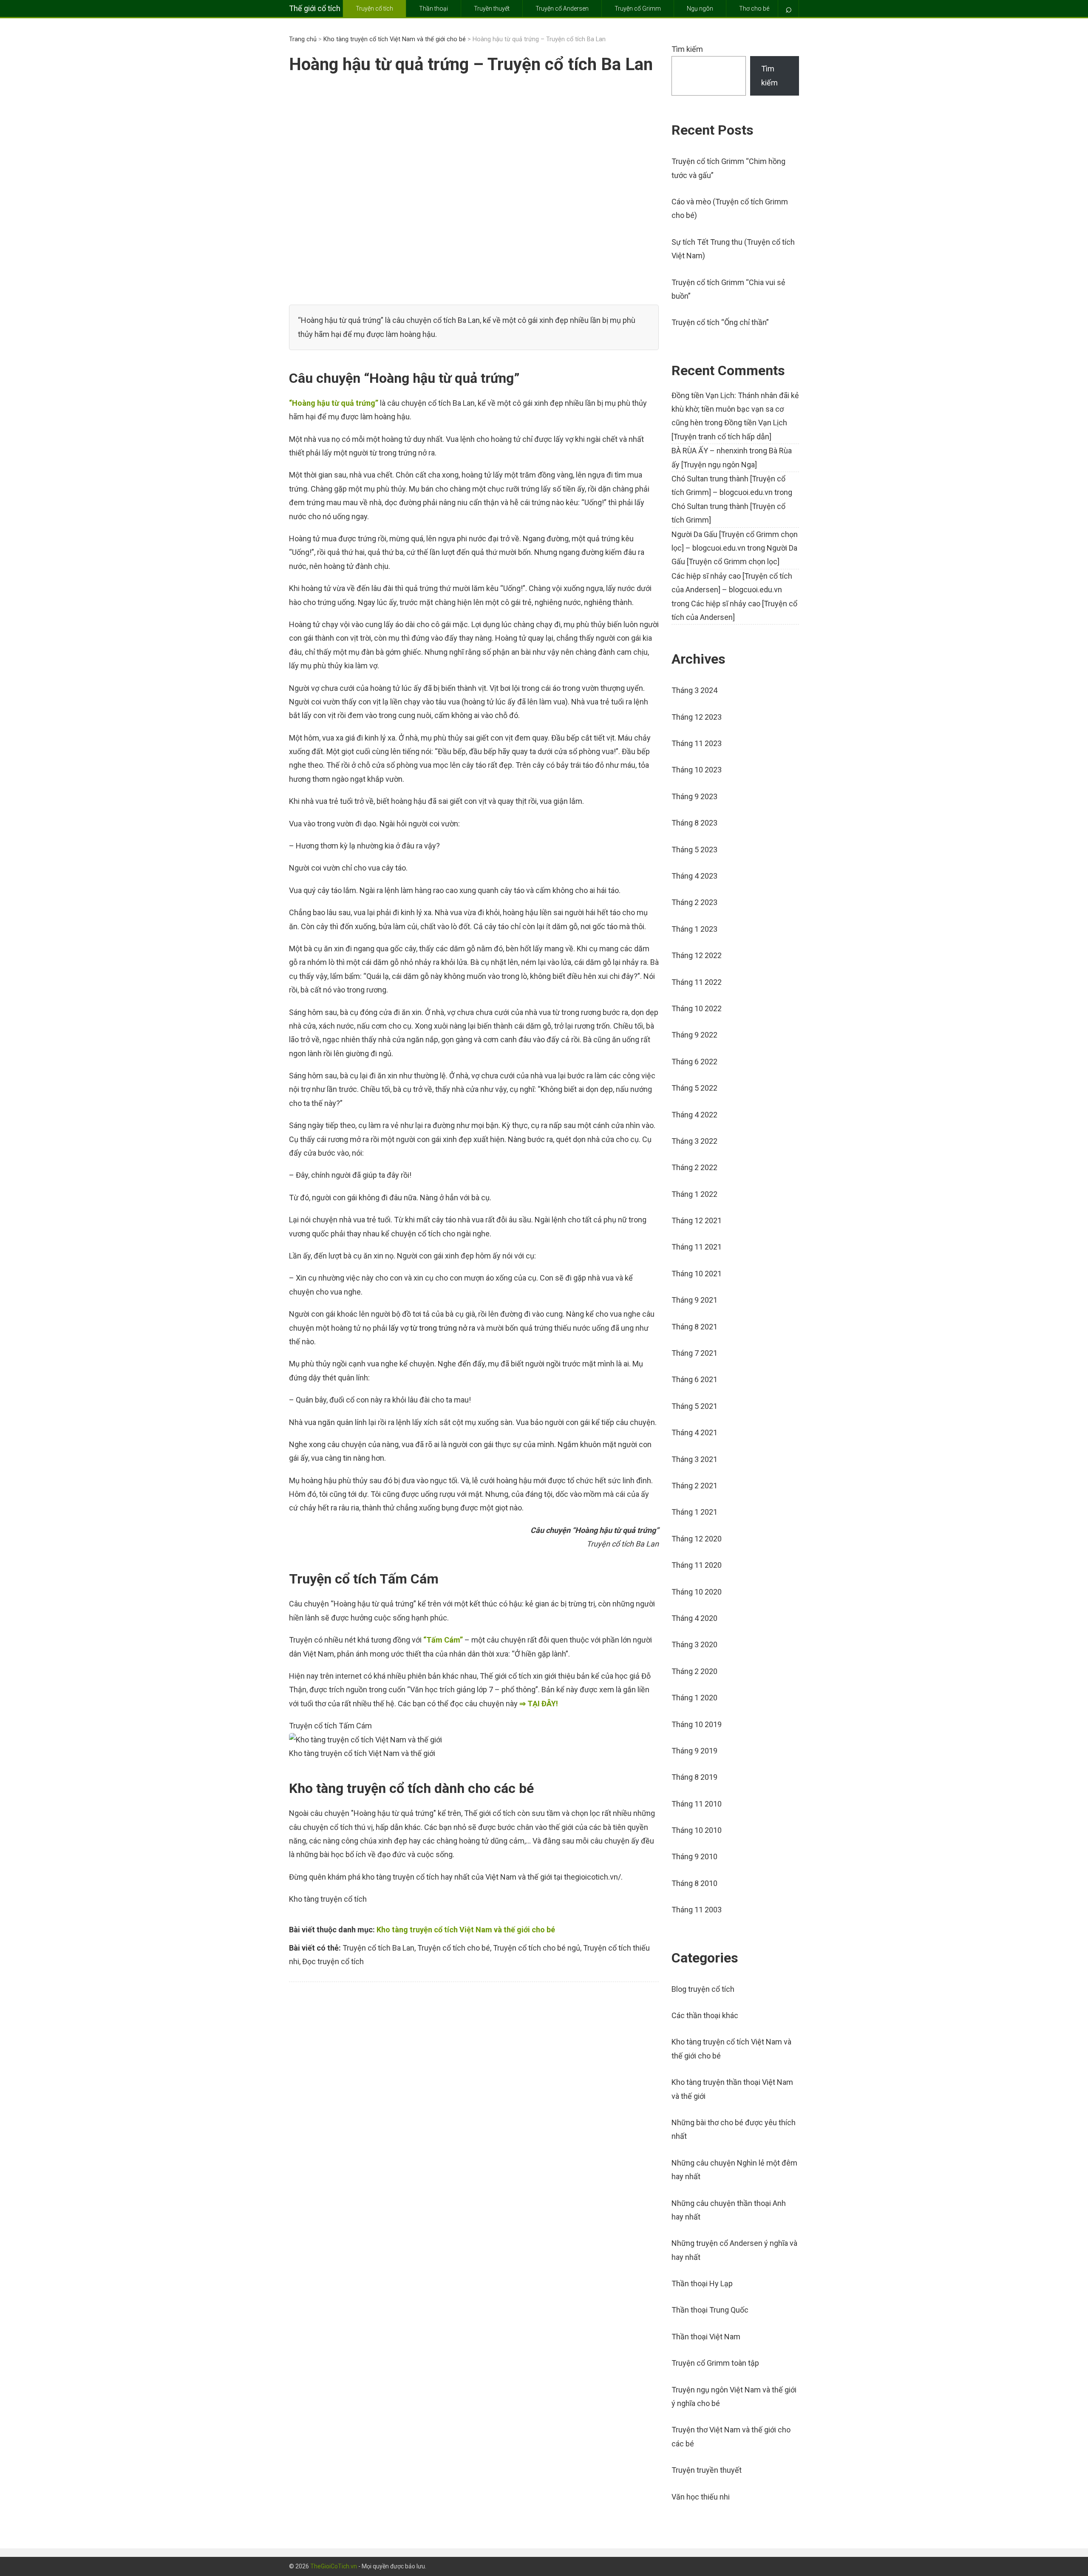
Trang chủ (303, 39)
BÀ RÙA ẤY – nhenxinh (710, 451)
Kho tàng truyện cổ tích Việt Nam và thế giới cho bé (395, 39)
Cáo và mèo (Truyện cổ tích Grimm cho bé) (730, 208)
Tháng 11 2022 (697, 982)
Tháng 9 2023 (694, 796)
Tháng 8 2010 (694, 1883)
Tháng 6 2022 (694, 1062)
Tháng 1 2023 (694, 929)
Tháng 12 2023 (697, 717)
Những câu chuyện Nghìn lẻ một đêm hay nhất (734, 2170)
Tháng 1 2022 (694, 1194)
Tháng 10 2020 (697, 1592)
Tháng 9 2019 (694, 1751)
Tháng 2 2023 (694, 902)
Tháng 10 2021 (697, 1274)
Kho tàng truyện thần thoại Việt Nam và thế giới (732, 2089)
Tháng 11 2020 (697, 1565)
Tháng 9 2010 (694, 1856)
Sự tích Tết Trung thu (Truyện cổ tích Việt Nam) (733, 249)
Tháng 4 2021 (694, 1432)
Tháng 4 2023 (694, 876)
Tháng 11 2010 (697, 1804)
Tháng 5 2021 (694, 1406)
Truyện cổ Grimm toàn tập (715, 2363)
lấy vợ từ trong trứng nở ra (432, 1328)
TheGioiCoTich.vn (334, 2566)
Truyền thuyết (492, 8)
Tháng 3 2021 (694, 1459)
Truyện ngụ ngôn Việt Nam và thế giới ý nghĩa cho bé (734, 2396)
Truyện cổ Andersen (562, 8)
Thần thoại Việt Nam (706, 2337)
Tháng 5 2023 (694, 850)
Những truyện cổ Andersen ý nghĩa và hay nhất (734, 2250)
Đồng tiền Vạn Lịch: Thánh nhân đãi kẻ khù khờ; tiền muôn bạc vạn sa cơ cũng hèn (735, 409)
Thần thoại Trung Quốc (710, 2310)
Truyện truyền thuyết (707, 2470)
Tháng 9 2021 (694, 1300)
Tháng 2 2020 (694, 1671)
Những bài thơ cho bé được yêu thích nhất (734, 2129)
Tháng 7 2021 (694, 1353)
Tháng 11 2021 (697, 1247)
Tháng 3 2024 (694, 690)
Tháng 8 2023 (694, 823)
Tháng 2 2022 (694, 1167)
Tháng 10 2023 (697, 770)
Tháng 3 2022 (694, 1141)
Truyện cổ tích (374, 8)
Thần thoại (433, 8)
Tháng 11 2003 (697, 1910)
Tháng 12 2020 (697, 1539)
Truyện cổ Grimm (638, 8)
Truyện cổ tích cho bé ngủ (537, 1948)
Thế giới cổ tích (315, 8)
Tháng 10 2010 (697, 1830)
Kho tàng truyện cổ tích (328, 1899)
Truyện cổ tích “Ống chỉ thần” (720, 322)
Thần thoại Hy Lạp (702, 2283)
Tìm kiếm (687, 49)
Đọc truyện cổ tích (333, 1961)
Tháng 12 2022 (697, 955)
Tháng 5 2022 (694, 1088)
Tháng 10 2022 (697, 1008)
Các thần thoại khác (705, 2015)
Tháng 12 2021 (697, 1220)
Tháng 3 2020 (694, 1644)
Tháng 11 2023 (697, 743)
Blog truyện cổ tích (703, 1989)
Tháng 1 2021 (694, 1512)
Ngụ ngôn (700, 8)
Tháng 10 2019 (697, 1724)
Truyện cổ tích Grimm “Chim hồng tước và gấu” (728, 168)
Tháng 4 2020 (694, 1618)
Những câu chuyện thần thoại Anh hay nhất (729, 2210)
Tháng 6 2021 (694, 1379)
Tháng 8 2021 (694, 1327)
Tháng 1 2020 (694, 1698)
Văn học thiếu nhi (701, 2497)
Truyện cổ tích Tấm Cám (330, 1726)
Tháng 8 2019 (694, 1777)
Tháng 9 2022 (694, 1035)
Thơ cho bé (754, 8)
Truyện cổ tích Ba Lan (378, 1948)
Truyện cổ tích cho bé (454, 1948)
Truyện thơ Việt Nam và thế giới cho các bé (731, 2436)
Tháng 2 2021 (694, 1486)
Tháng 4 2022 (694, 1115)
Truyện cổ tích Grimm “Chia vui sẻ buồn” (728, 289)
